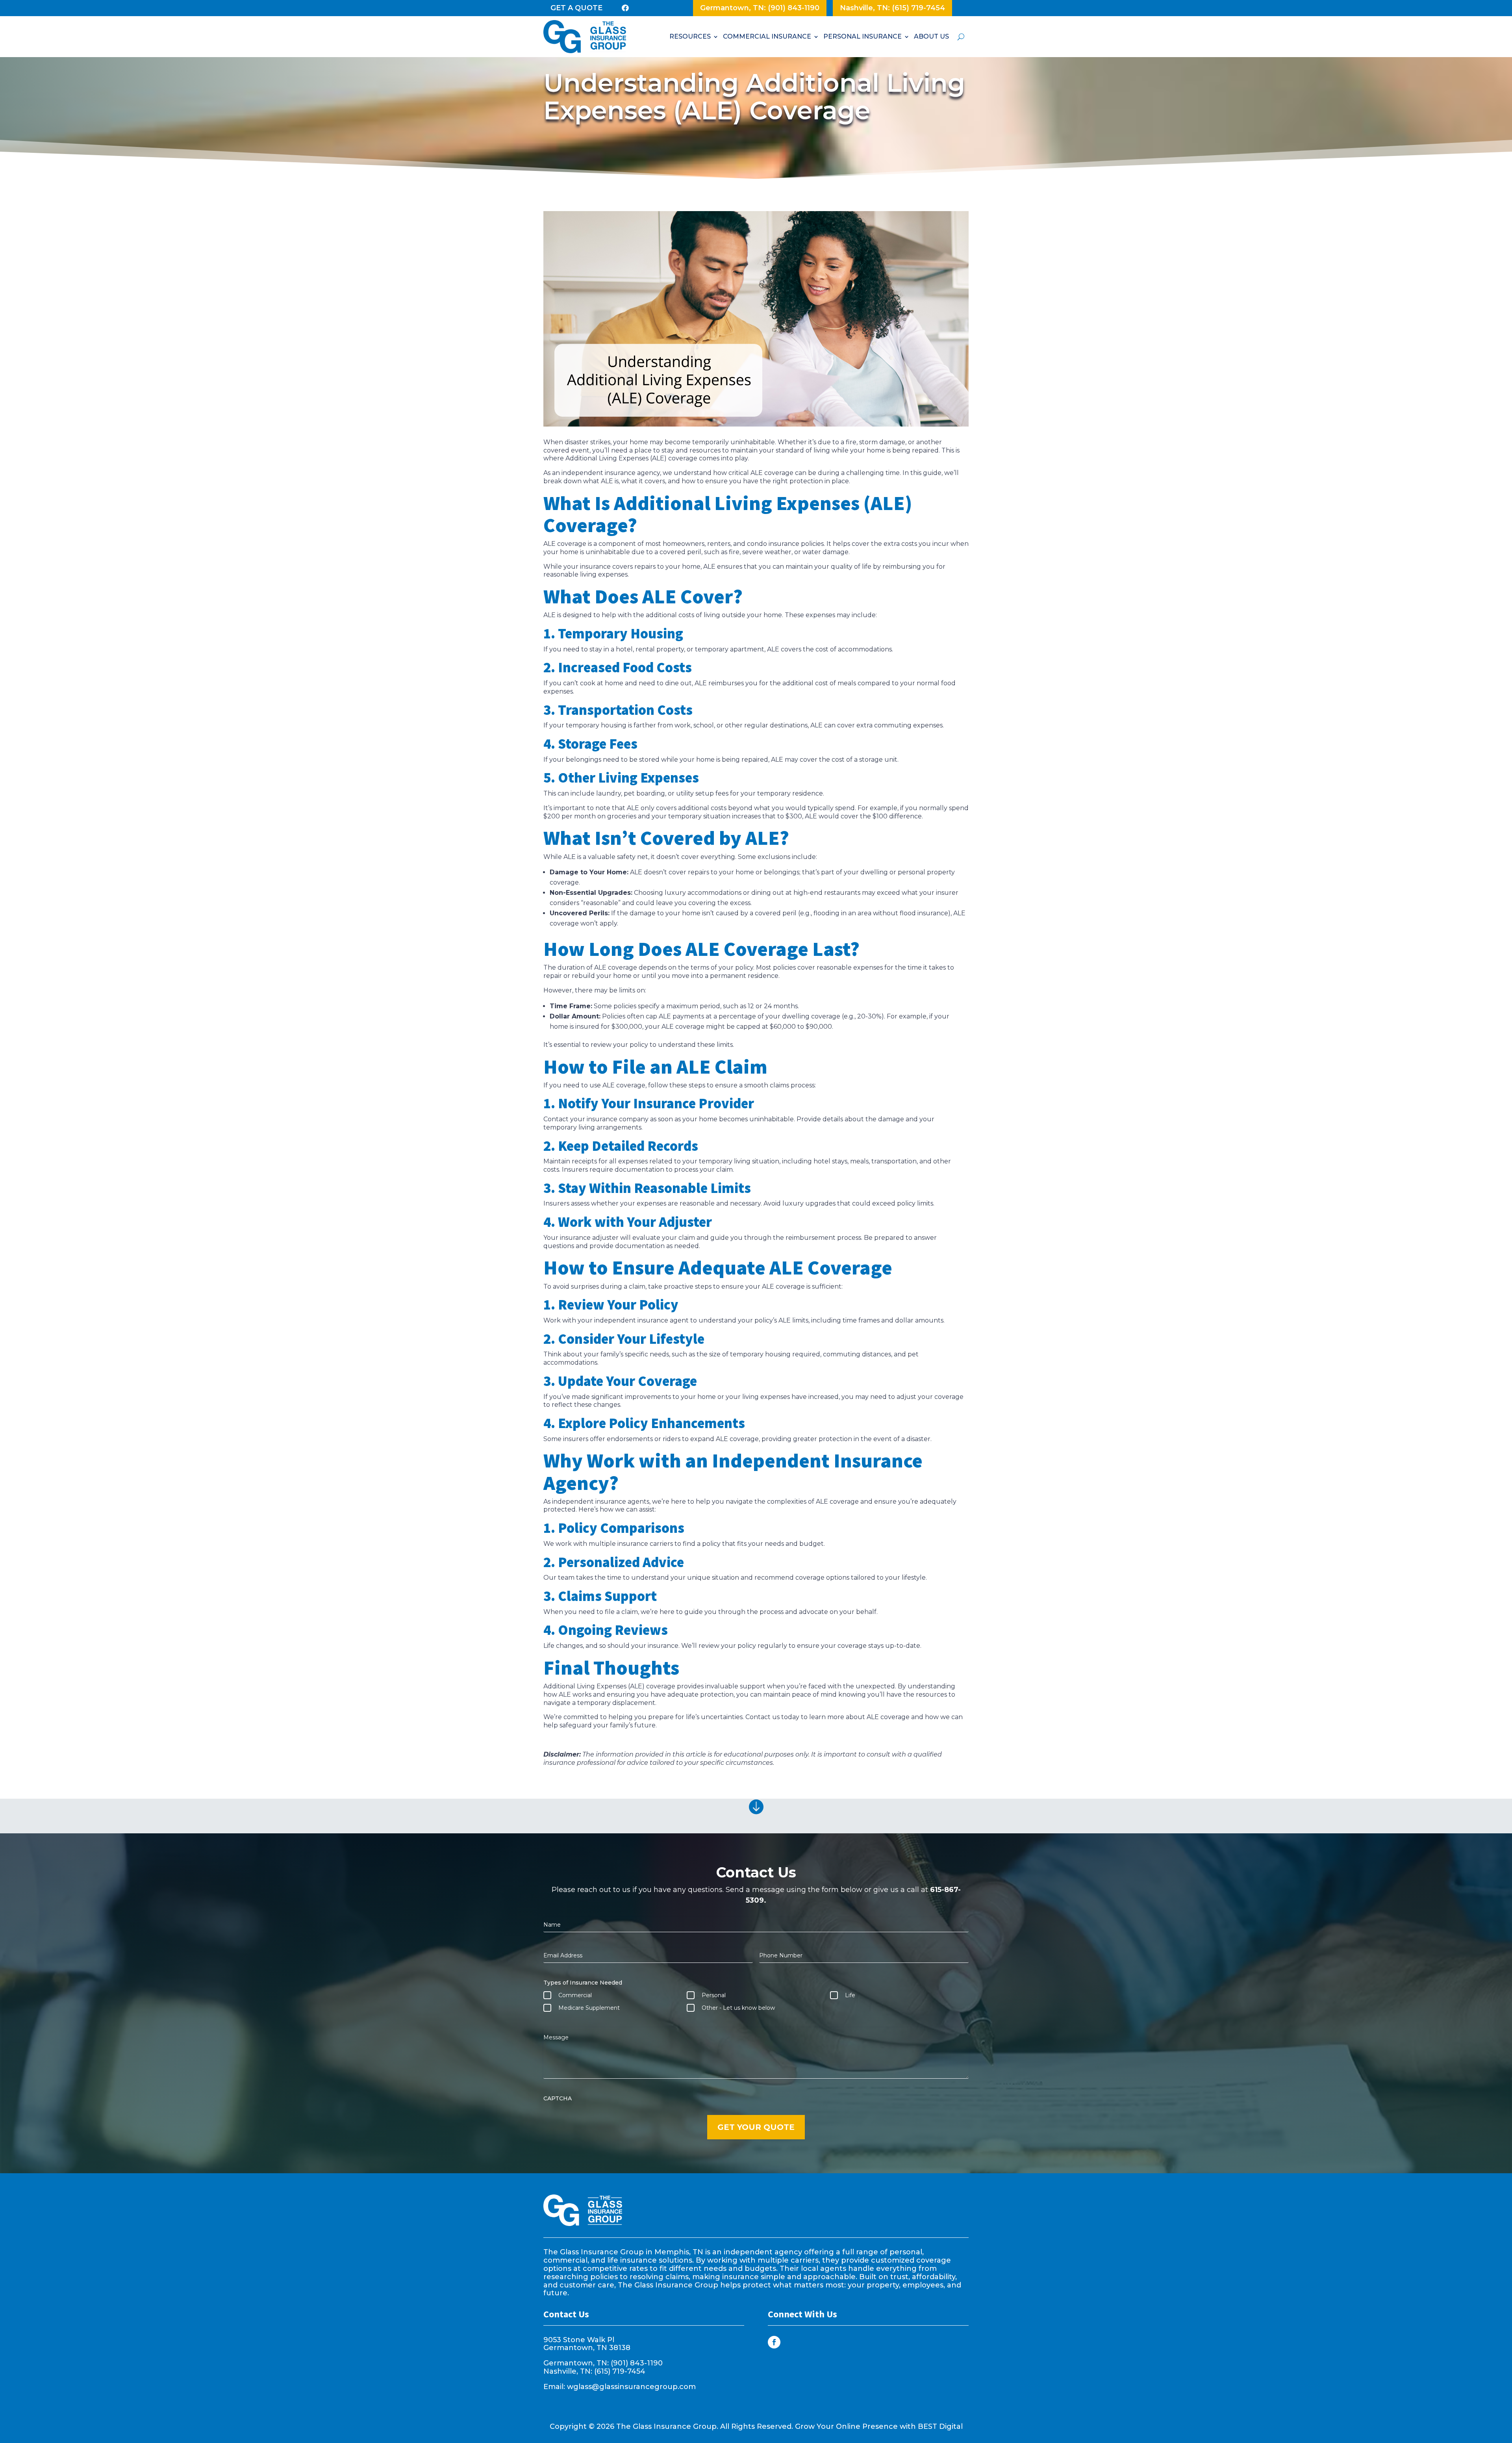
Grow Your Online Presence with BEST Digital (879, 2426)
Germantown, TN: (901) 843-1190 (760, 8)
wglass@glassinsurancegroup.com (631, 2387)
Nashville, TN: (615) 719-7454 (892, 8)
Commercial (575, 1995)
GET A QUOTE (576, 8)
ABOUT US (931, 36)
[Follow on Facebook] (774, 2342)
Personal (714, 1995)
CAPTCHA (558, 2098)
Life (850, 1995)
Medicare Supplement (589, 2008)
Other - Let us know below (738, 2008)
